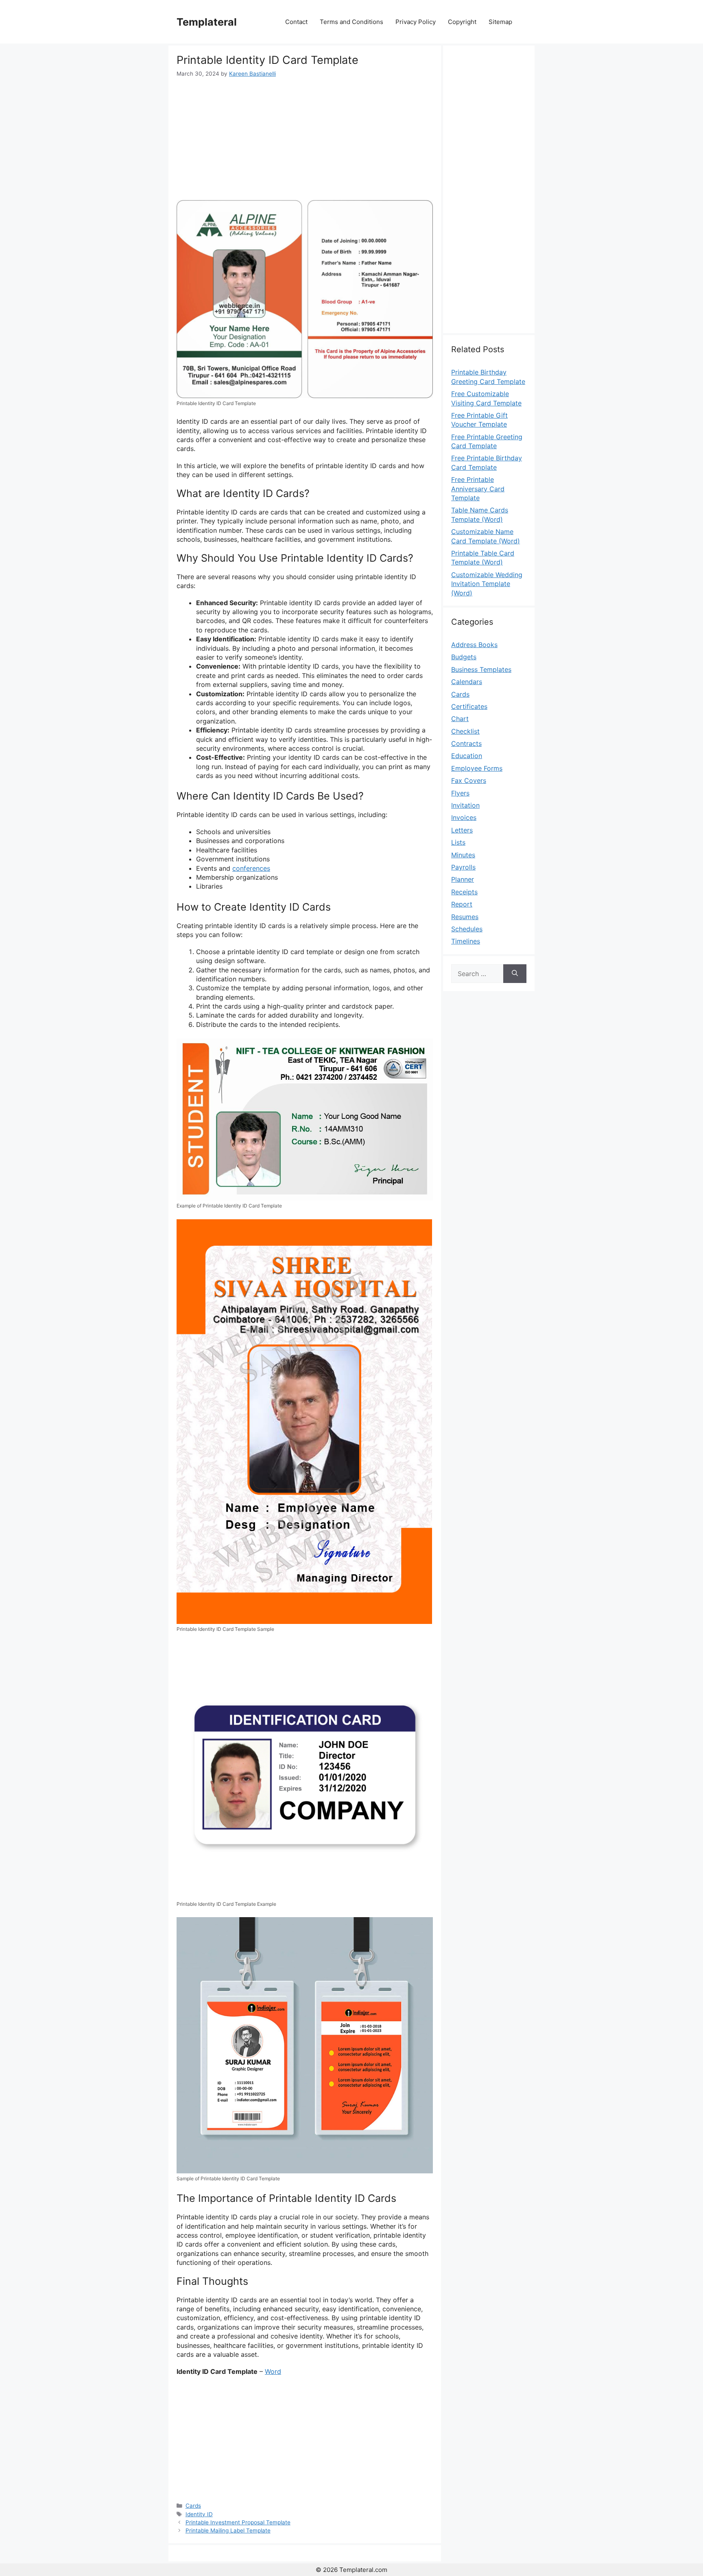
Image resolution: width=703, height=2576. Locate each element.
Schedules (467, 929)
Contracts (466, 743)
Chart (460, 719)
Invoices (464, 817)
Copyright (462, 22)
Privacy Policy (416, 22)
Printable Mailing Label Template (228, 2530)
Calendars (467, 682)
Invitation (465, 805)
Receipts (464, 892)
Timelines (466, 941)
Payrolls (463, 867)
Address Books (474, 645)
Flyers (460, 793)
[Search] (515, 974)
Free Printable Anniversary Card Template (478, 489)
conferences (251, 868)
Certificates (469, 706)
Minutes (463, 855)
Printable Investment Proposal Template (238, 2522)
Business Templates (481, 669)
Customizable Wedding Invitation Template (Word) (487, 584)
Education (467, 756)
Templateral (207, 22)
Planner (463, 879)
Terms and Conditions (351, 22)
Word (273, 2371)
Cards (193, 2506)
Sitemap (500, 22)
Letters (462, 830)
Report (462, 904)
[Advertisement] (305, 139)
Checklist (465, 731)
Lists (458, 842)
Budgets (464, 657)
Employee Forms (477, 768)
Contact (296, 22)
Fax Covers (469, 780)
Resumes (465, 917)
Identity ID (199, 2514)
